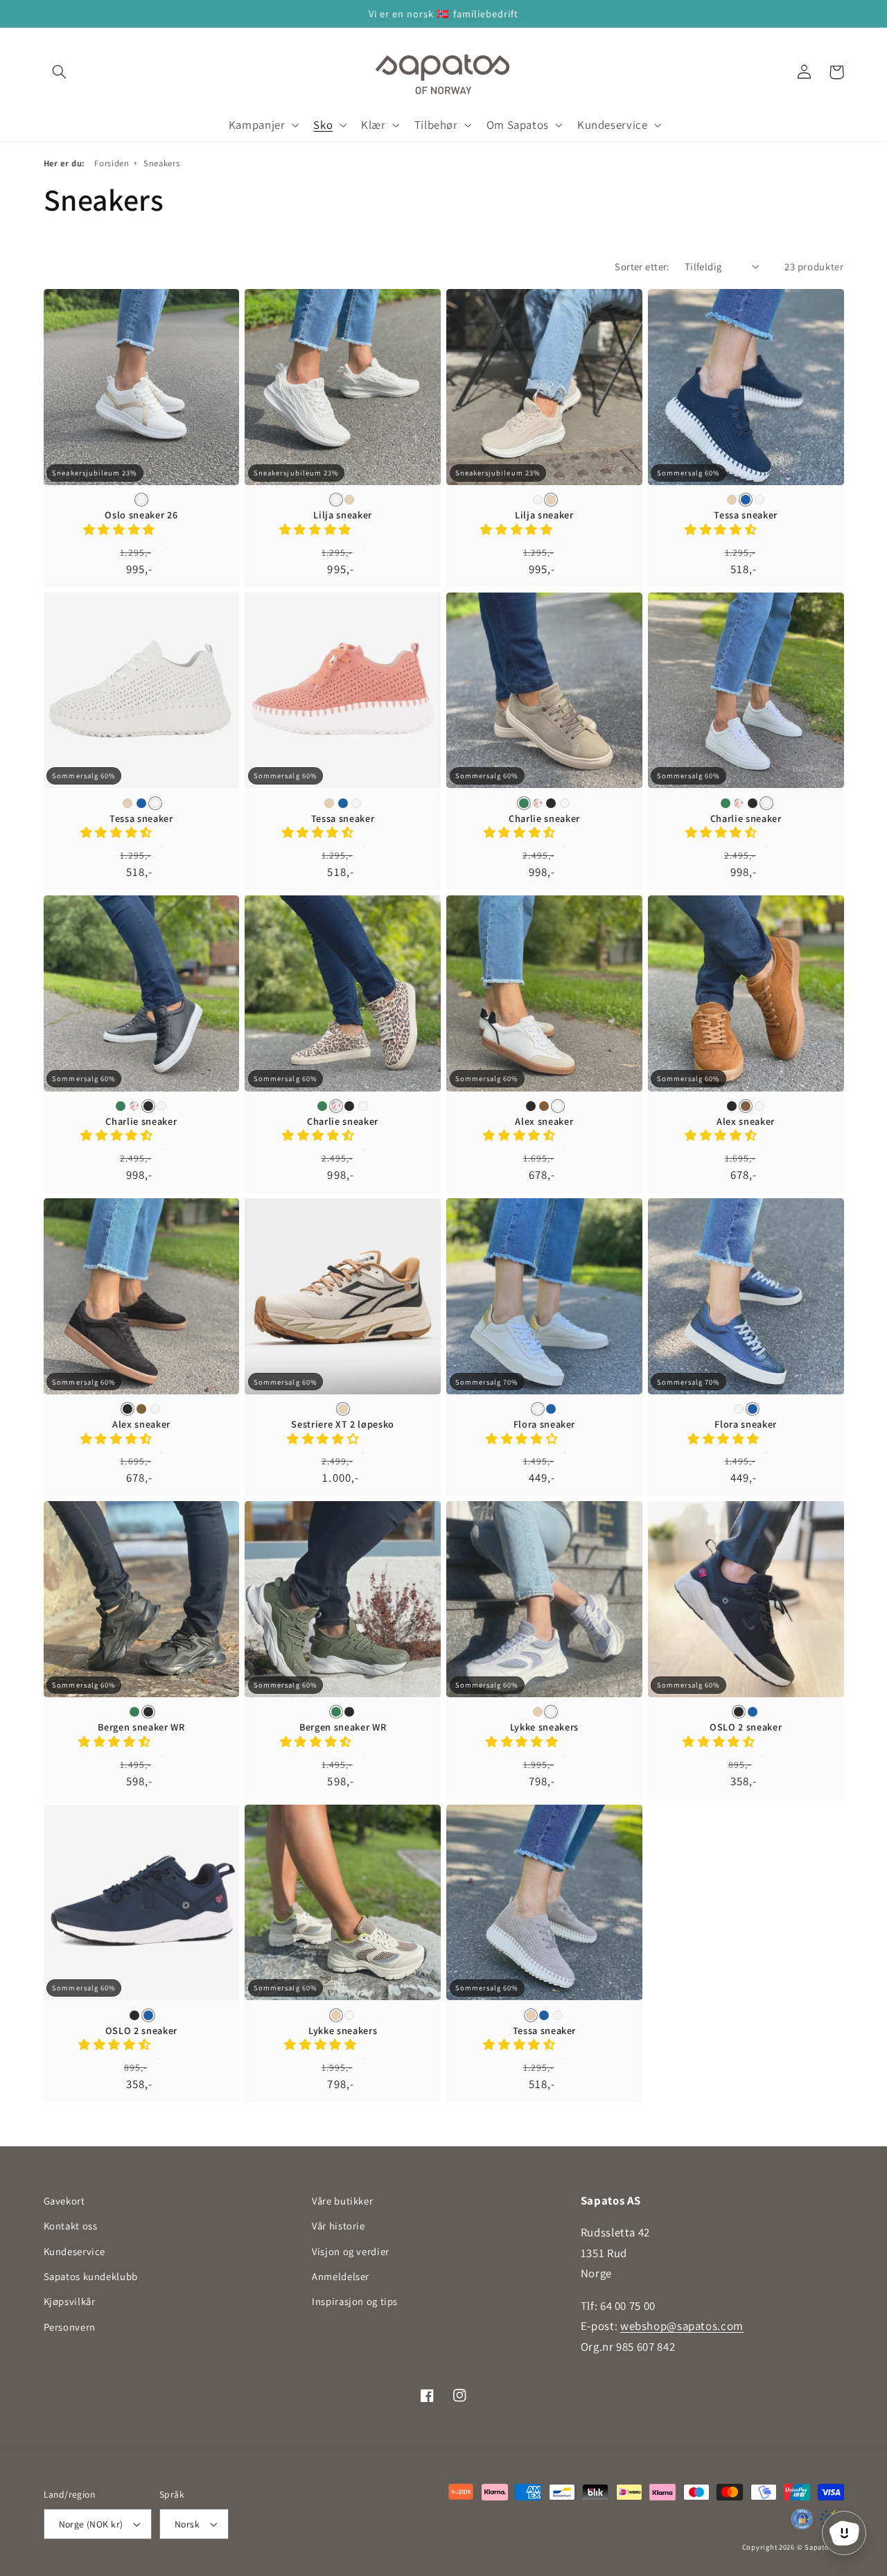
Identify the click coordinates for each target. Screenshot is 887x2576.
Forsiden (112, 163)
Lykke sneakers (544, 1727)
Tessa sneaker (746, 515)
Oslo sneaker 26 (141, 515)
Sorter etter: (642, 266)
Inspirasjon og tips (355, 2301)
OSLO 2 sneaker (746, 1727)
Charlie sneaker (544, 818)
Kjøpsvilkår (70, 2301)
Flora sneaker (545, 1424)
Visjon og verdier (351, 2251)
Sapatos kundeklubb (91, 2276)
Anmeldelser (341, 2276)
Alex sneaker (544, 1121)
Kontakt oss (71, 2226)
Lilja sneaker (343, 515)
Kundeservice (75, 2251)
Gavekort (64, 2201)
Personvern (70, 2327)
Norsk (187, 2524)
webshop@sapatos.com (682, 2326)
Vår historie (339, 2226)
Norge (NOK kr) (91, 2524)
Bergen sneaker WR (141, 1727)
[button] (60, 72)
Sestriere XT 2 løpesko (343, 1424)
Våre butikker (342, 2201)
